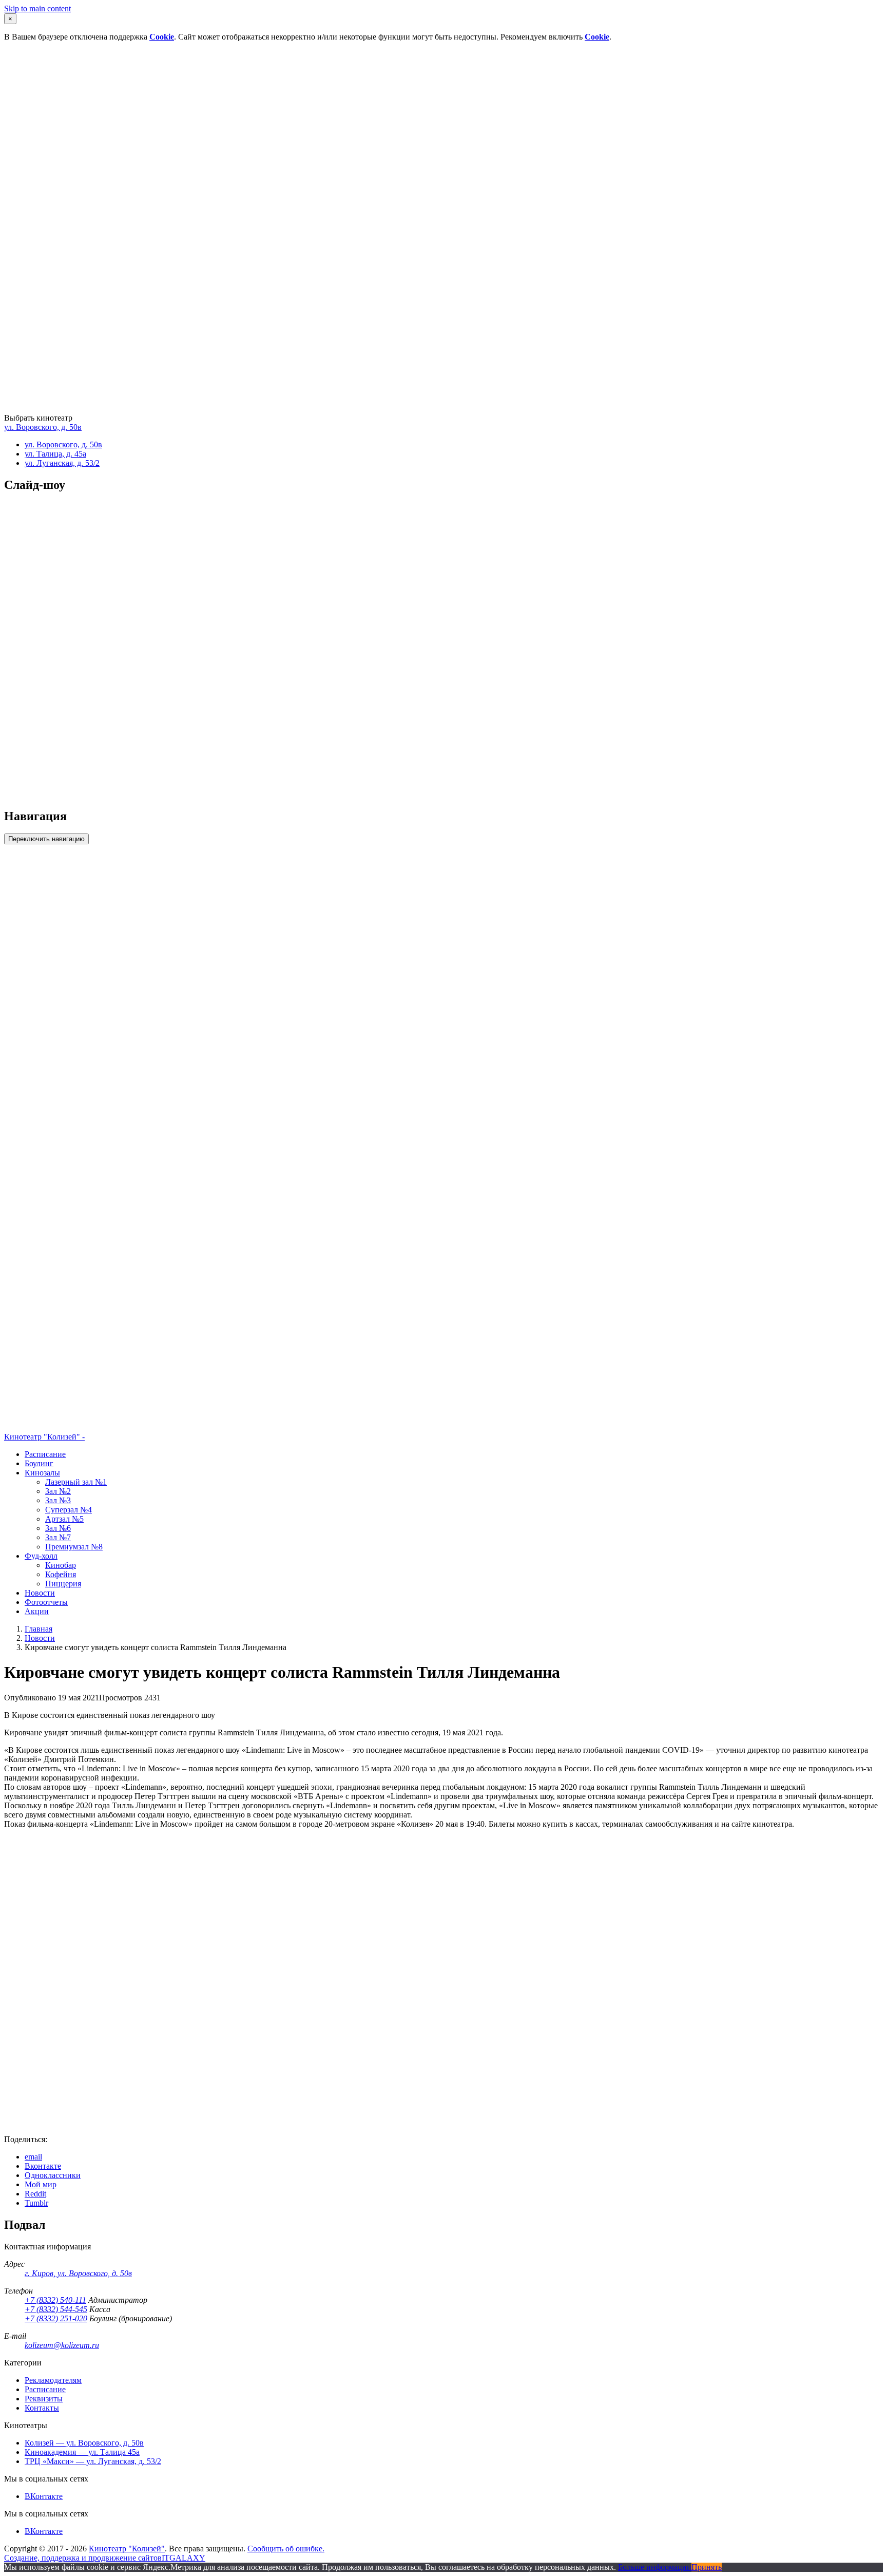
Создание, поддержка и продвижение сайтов (83, 2558)
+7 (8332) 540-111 (55, 2300)
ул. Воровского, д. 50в (43, 427)
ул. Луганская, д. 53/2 (62, 463)
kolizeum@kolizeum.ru (62, 2345)
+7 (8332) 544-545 (56, 2309)
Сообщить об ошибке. (286, 2549)
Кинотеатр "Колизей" (127, 2549)
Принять (707, 2567)
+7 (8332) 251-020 (56, 2318)
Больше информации (655, 2567)
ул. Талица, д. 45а (55, 454)
